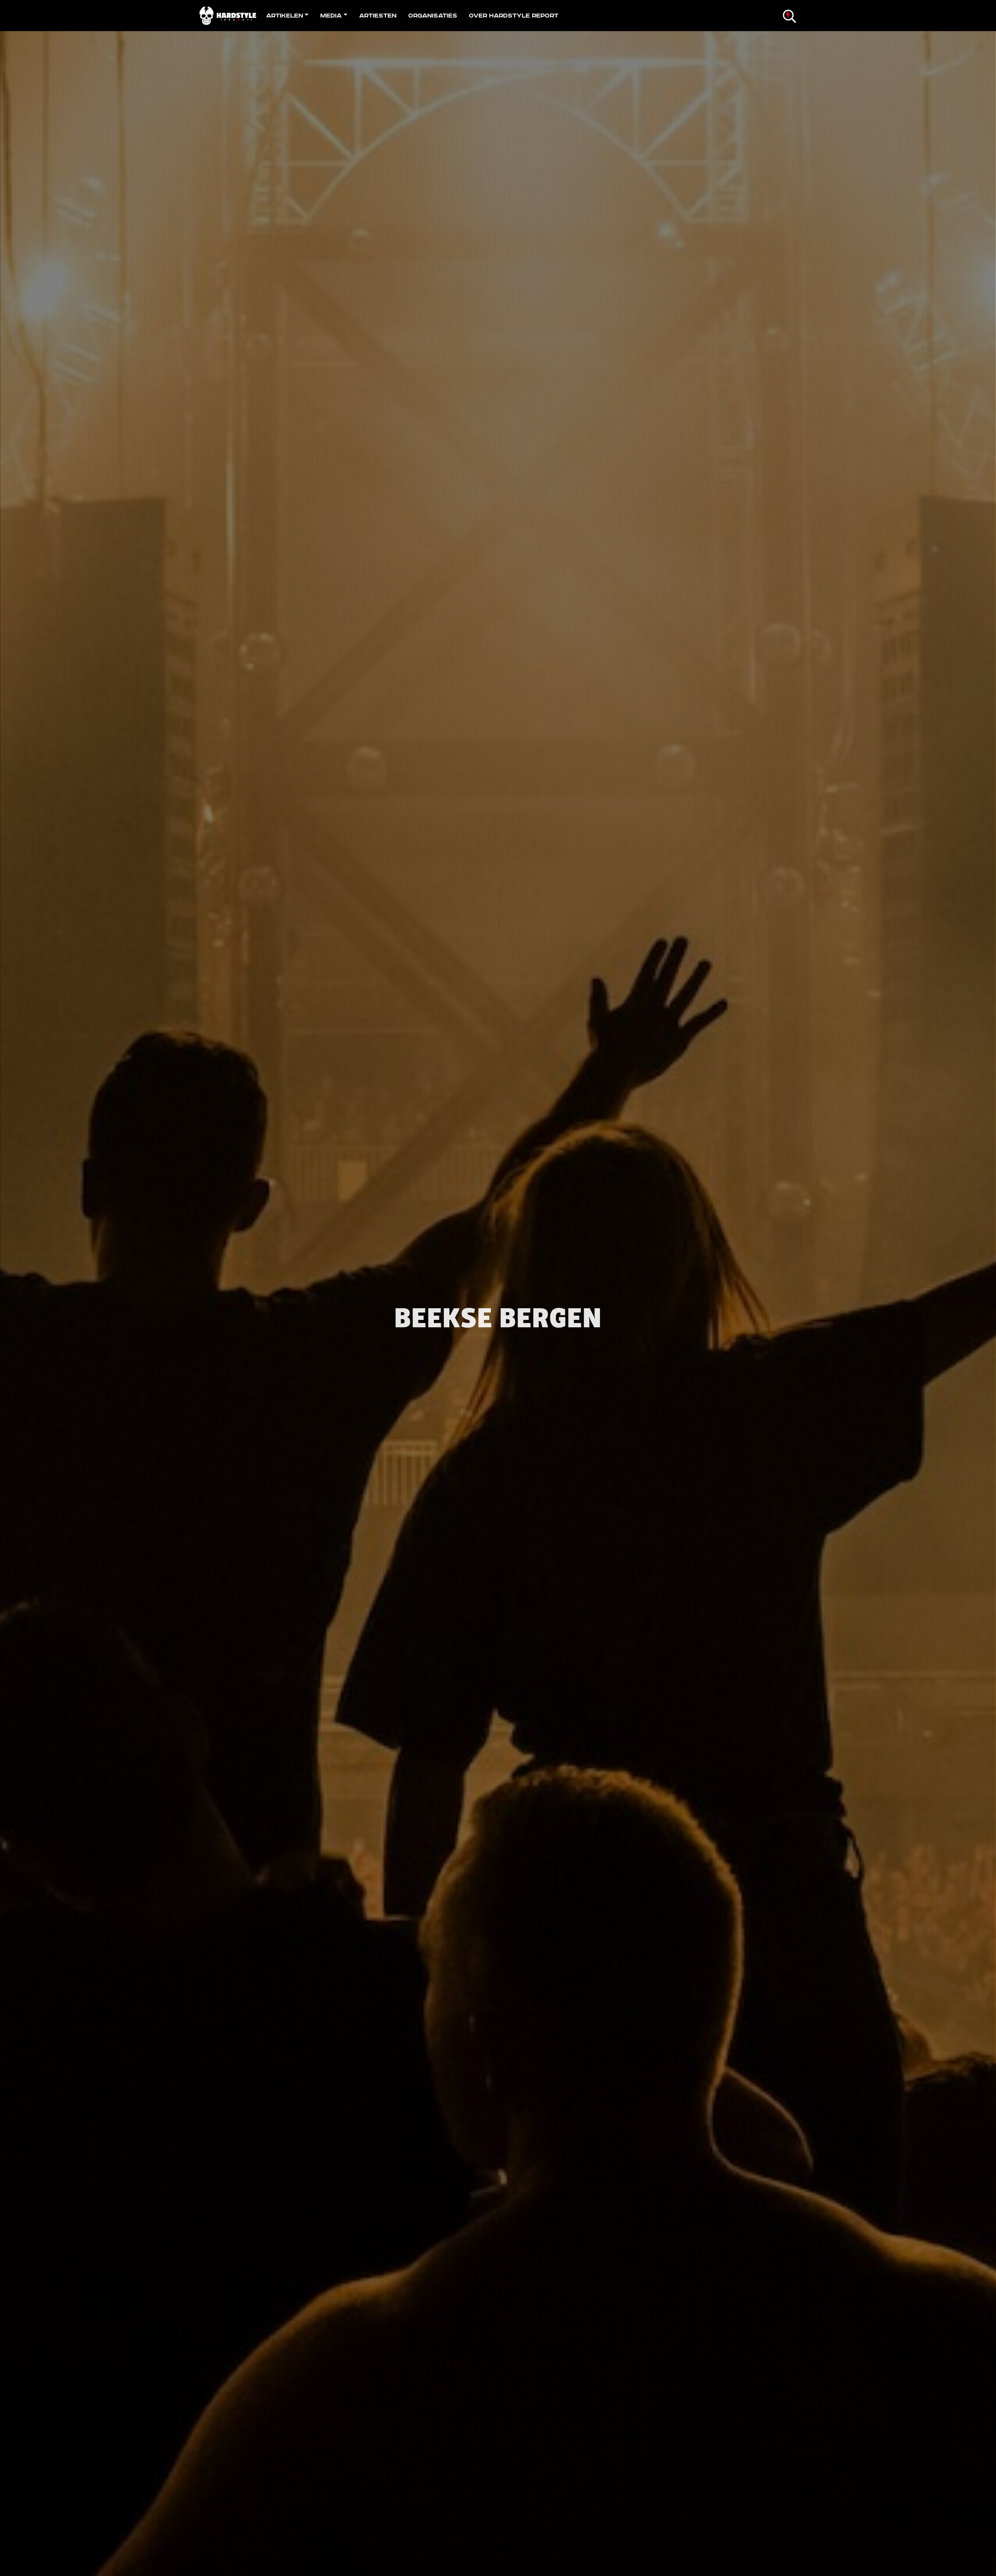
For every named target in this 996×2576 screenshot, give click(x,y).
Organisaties (433, 16)
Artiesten (378, 16)
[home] (230, 16)
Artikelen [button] (285, 16)
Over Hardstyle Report (514, 16)
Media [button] (331, 16)
